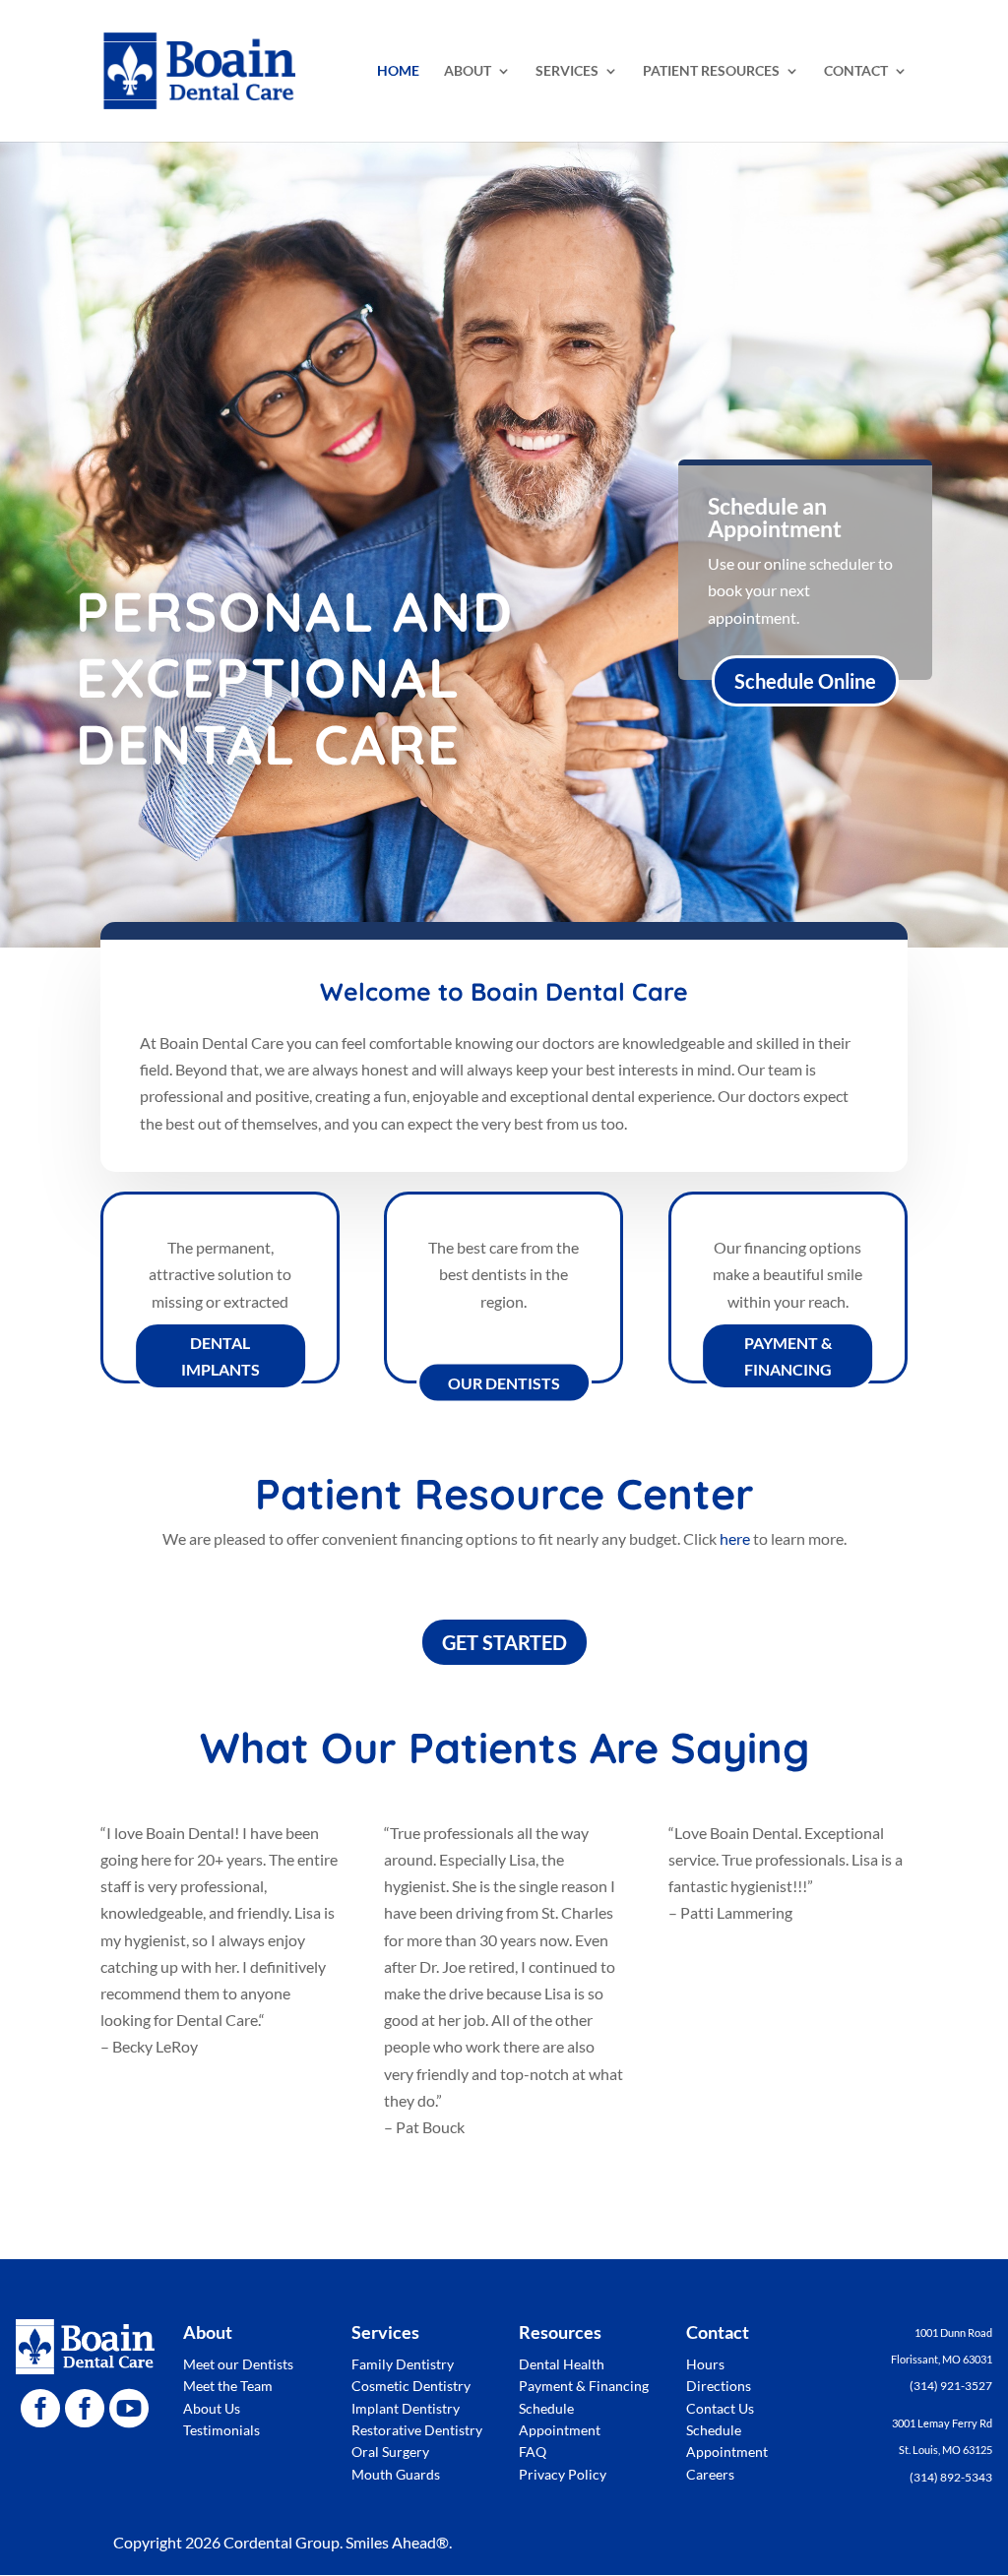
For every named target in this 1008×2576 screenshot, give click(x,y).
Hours (705, 2364)
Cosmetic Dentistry (411, 2386)
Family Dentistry (403, 2364)
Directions (719, 2386)
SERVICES (567, 71)
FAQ (533, 2452)
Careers (710, 2474)
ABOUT (468, 71)
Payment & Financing (788, 1356)
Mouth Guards (396, 2474)
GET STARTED (504, 1642)
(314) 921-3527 (951, 2386)
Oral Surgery (390, 2452)
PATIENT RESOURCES (711, 71)
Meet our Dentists (238, 2364)
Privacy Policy (563, 2474)
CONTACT (856, 71)
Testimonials (221, 2430)
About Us (212, 2408)
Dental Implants (220, 1356)
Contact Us (720, 2408)
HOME (398, 71)
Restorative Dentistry (417, 2430)
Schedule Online (805, 681)
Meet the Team (228, 2386)
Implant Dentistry (406, 2408)
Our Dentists (504, 1383)
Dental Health (562, 2364)
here (735, 1538)
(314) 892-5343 (951, 2477)
